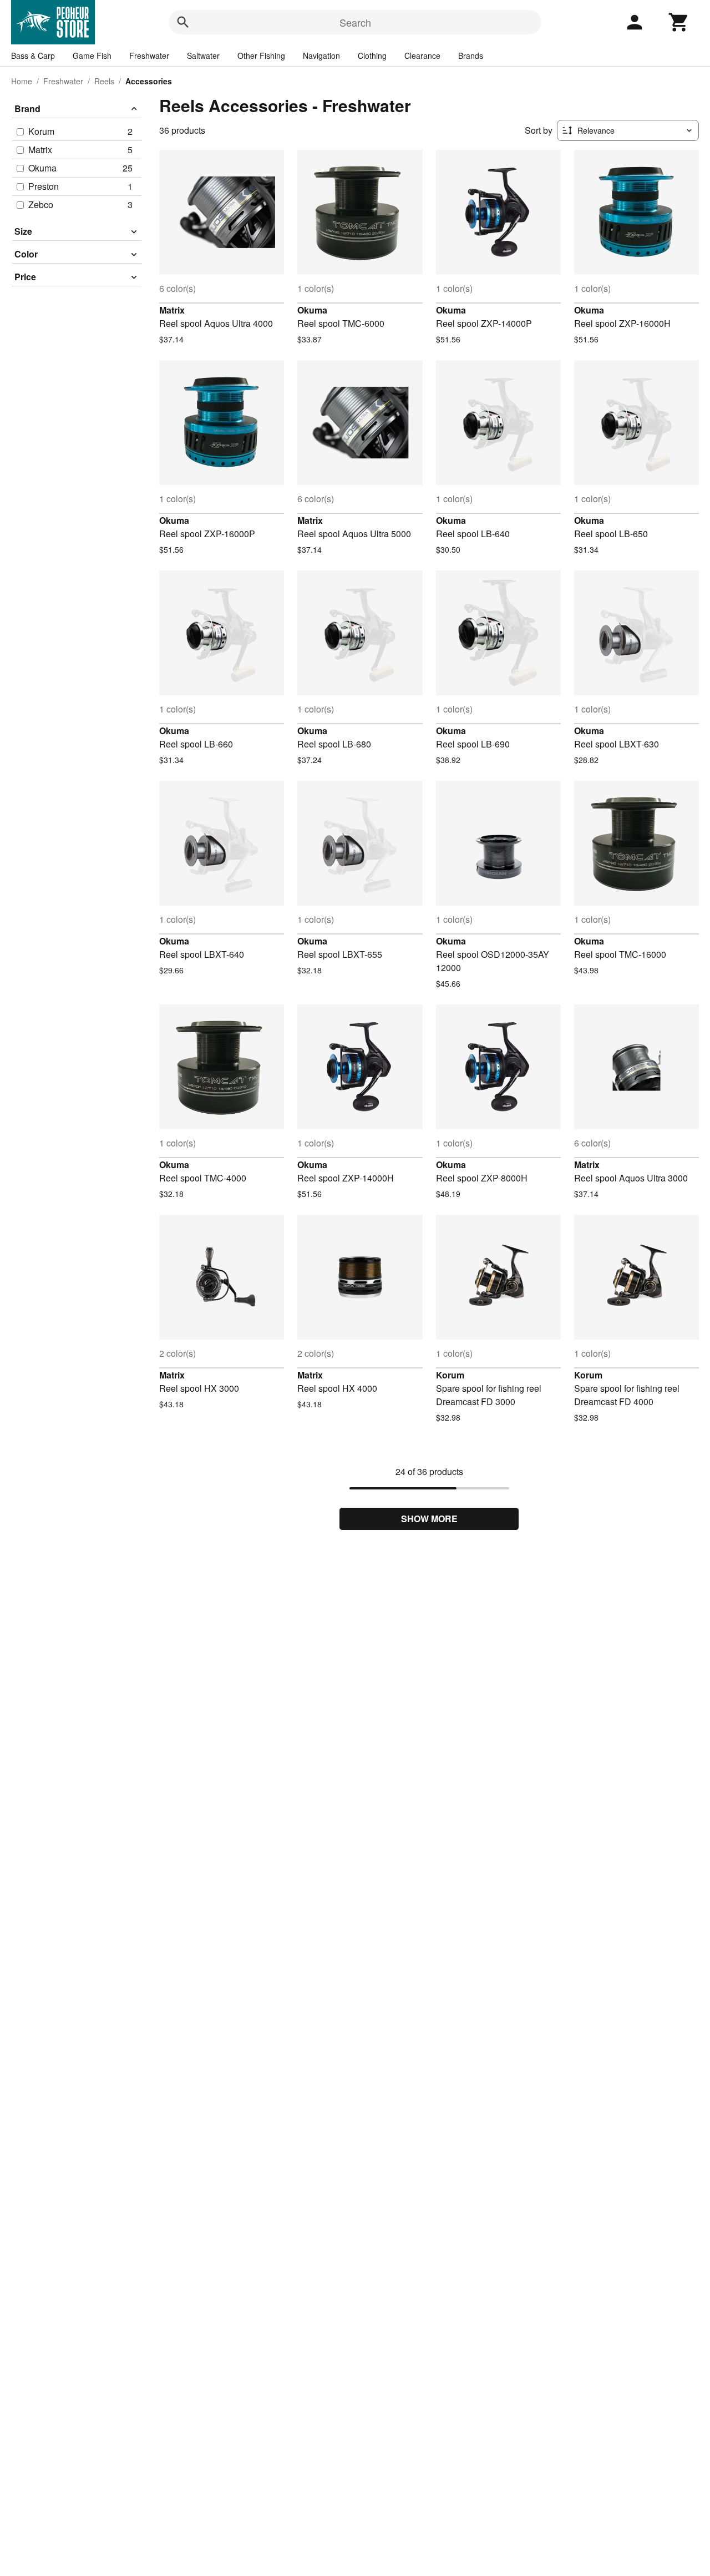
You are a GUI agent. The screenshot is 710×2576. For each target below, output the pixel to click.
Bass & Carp (33, 55)
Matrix (172, 310)
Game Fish (92, 55)
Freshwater (149, 55)
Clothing (372, 55)
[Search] (183, 22)
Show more (429, 1519)
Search (355, 22)
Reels (104, 81)
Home (22, 81)
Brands (471, 55)
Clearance (422, 55)
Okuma (312, 310)
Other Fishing (261, 55)
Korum (450, 1375)
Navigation (321, 55)
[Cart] (679, 22)
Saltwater (203, 55)
